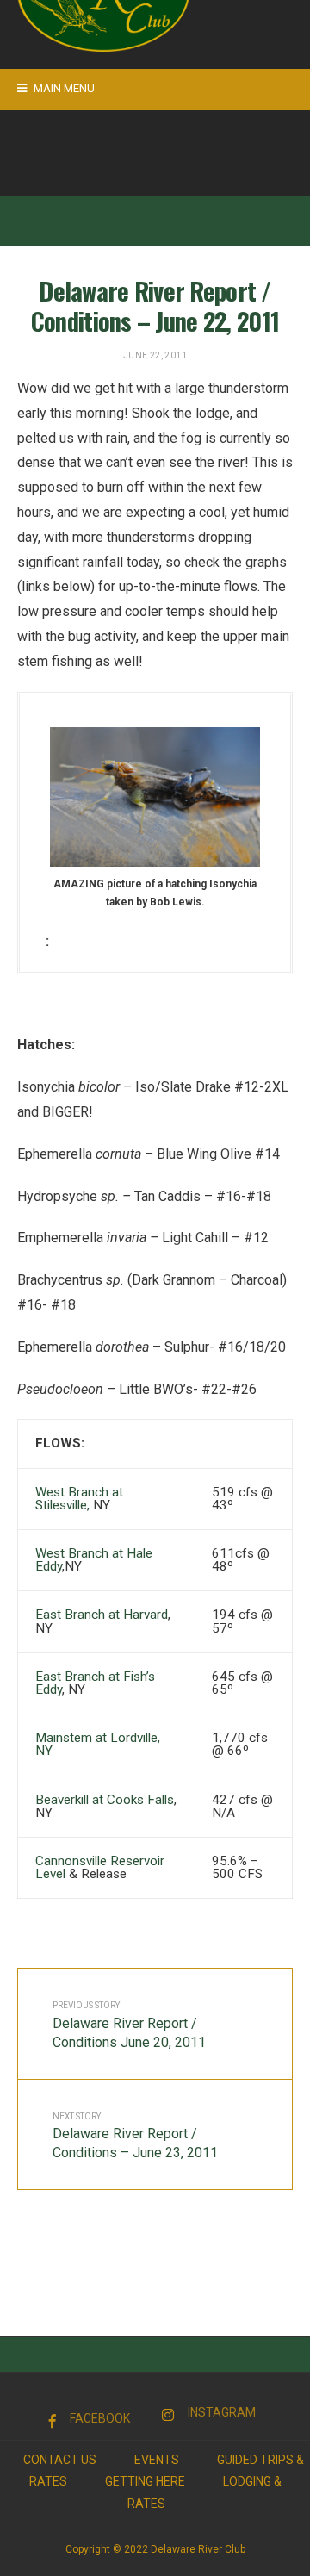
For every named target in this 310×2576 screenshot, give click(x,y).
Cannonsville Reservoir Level (100, 1867)
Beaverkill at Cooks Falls (105, 1800)
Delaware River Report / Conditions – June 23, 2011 (135, 2137)
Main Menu (63, 88)
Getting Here (145, 2481)
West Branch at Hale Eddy (94, 1560)
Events (157, 2460)
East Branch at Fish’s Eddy (95, 1683)
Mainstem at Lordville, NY (98, 1744)
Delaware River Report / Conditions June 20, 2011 (129, 2025)
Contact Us (60, 2460)
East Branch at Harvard (102, 1615)
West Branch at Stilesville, (79, 1499)
